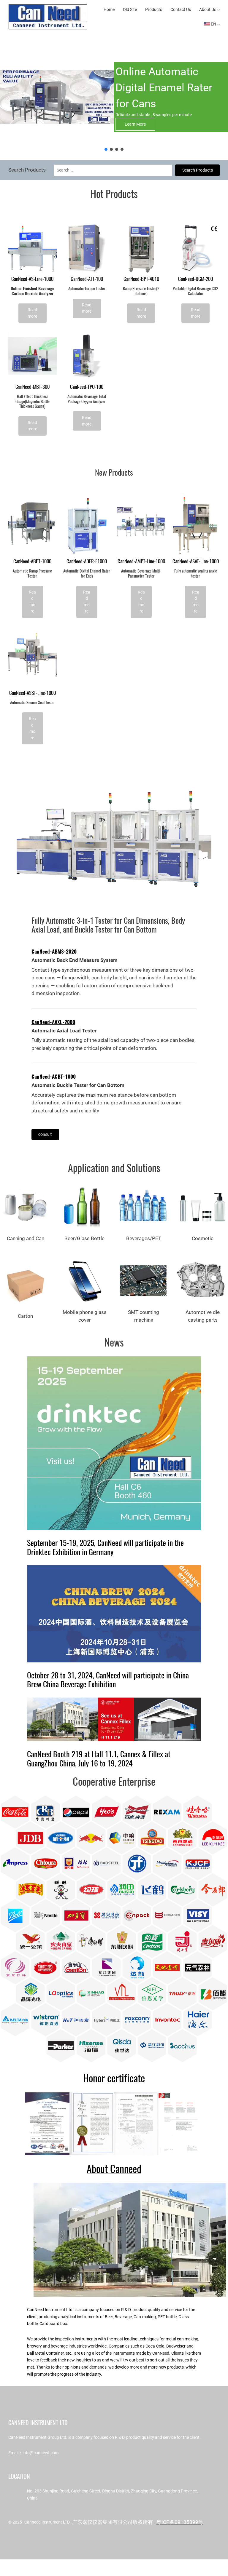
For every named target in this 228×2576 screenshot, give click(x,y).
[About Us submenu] (218, 9)
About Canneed (114, 2169)
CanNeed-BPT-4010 (141, 279)
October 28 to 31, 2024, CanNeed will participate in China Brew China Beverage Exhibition (108, 1680)
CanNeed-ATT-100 (87, 279)
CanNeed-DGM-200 (195, 279)
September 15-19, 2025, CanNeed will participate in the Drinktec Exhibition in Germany (105, 1547)
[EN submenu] (218, 24)
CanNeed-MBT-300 (33, 387)
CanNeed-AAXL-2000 (53, 1022)
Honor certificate (114, 2078)
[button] (106, 149)
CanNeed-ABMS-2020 (55, 952)
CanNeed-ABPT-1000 (32, 561)
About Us (208, 9)
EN (213, 24)
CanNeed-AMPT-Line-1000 (141, 561)
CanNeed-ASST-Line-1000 (33, 693)
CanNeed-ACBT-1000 (54, 1077)
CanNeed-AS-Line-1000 (32, 279)
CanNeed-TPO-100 (87, 387)
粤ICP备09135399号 (180, 2522)
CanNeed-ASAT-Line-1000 (196, 561)
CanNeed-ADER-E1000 (87, 561)
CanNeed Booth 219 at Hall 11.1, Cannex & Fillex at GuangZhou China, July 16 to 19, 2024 (99, 1759)
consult (45, 1134)
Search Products (198, 170)
